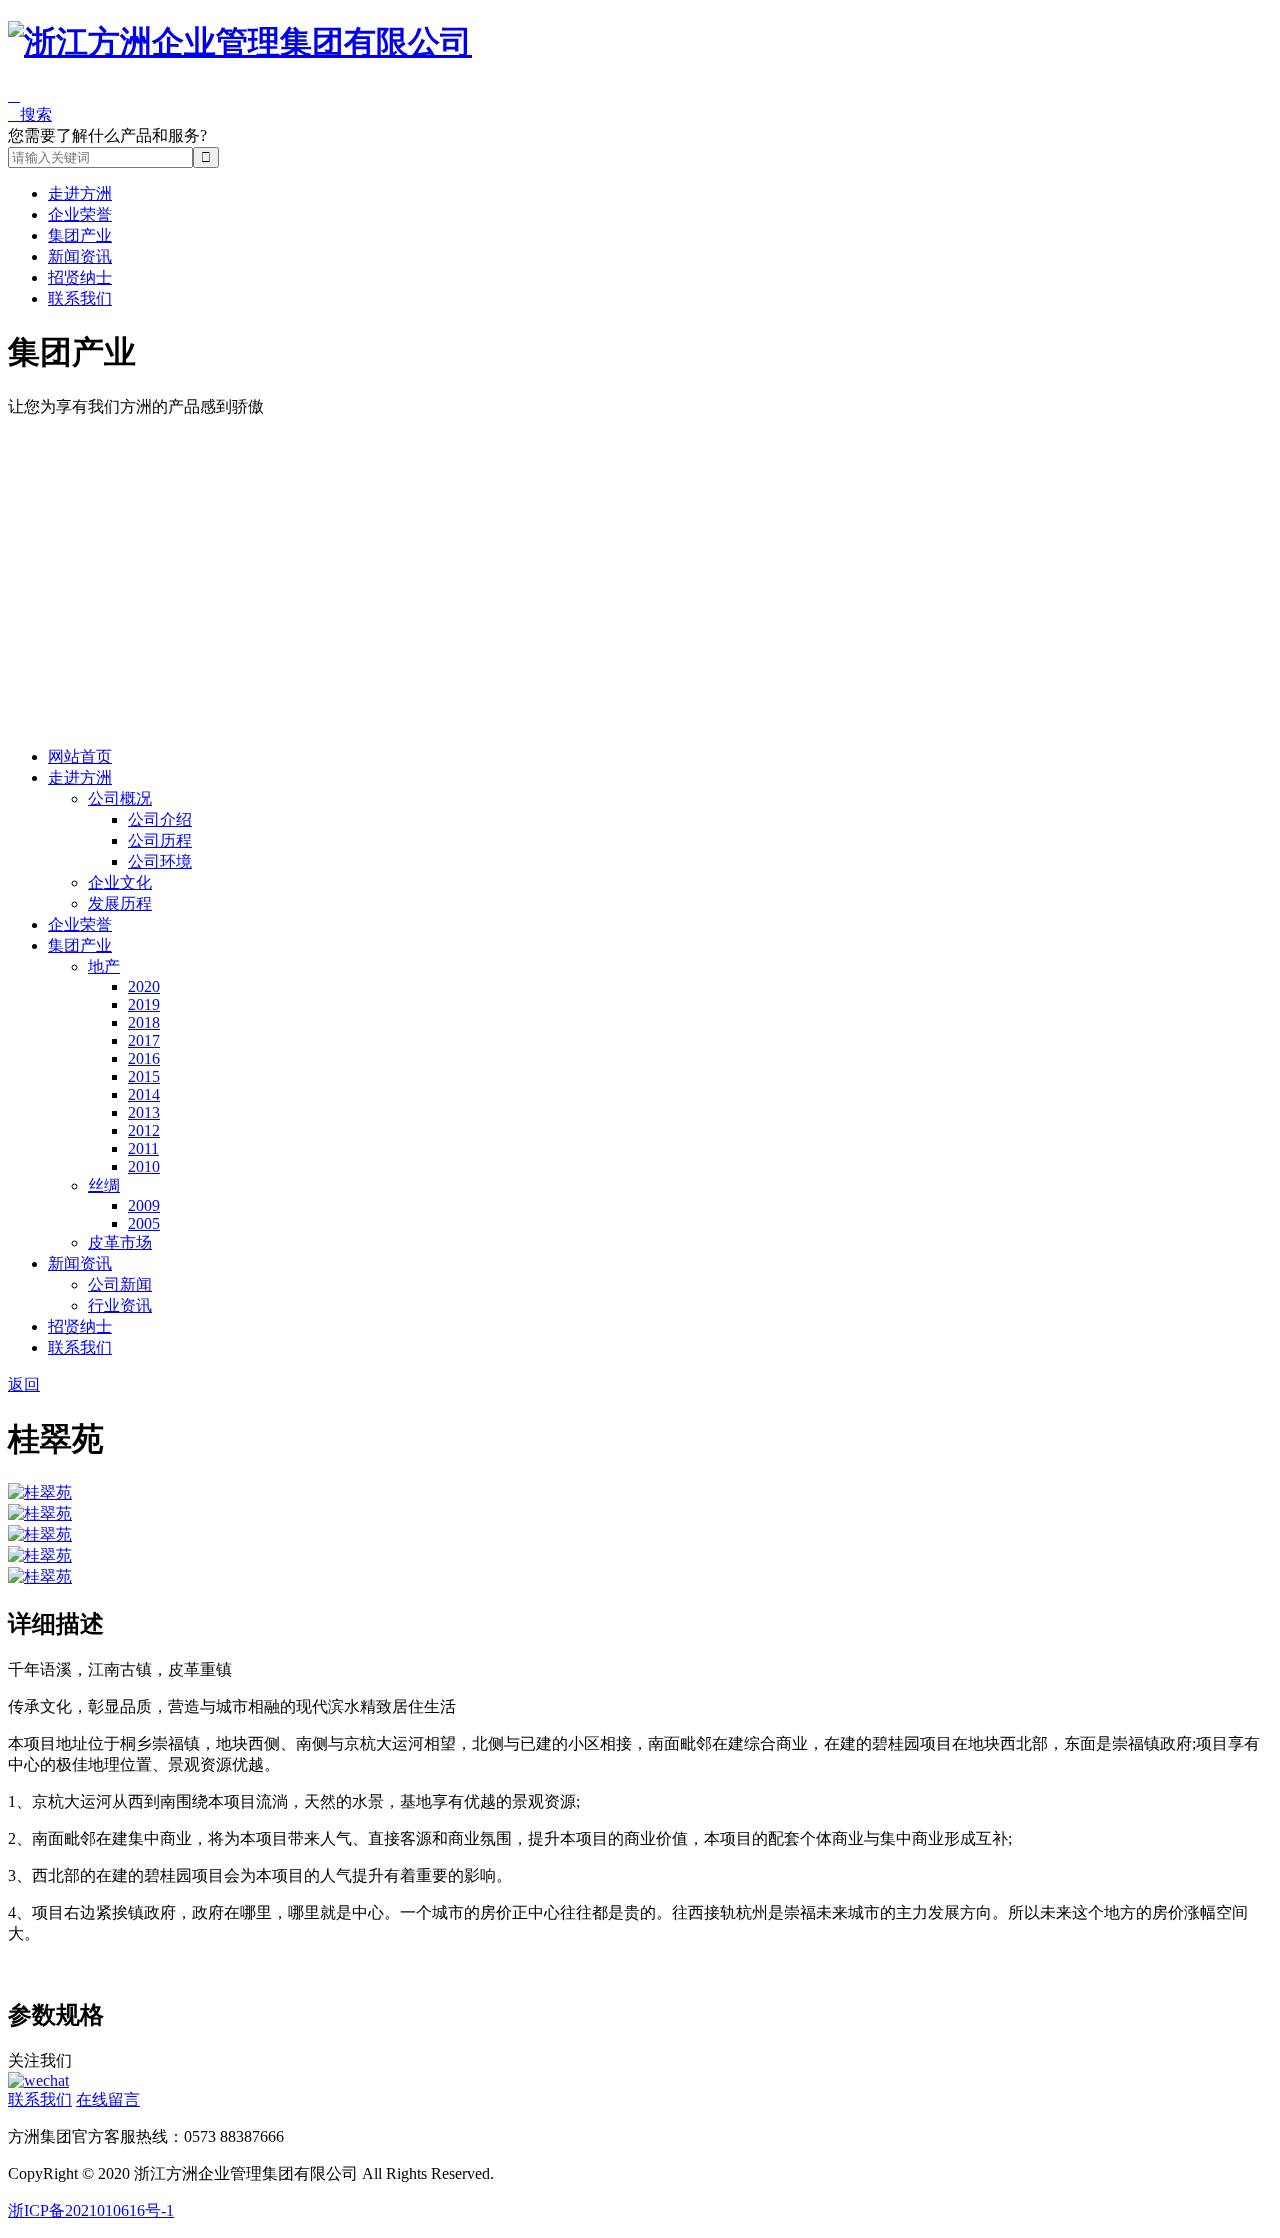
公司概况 (120, 798)
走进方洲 (80, 193)
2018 (144, 1022)
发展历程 (120, 903)
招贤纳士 (80, 277)
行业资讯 (120, 1305)
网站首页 (80, 756)
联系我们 (80, 298)
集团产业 (80, 235)
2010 (144, 1166)
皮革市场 (120, 1242)
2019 (144, 1004)
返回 (24, 1384)
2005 (144, 1223)
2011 (143, 1148)
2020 (144, 986)
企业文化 (120, 882)
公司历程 (160, 840)
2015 (144, 1076)
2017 (144, 1040)
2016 (144, 1058)
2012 (144, 1130)
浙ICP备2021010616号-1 (91, 2210)
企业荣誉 (80, 214)
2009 (144, 1205)
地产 (104, 966)
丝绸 (104, 1185)
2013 (144, 1112)
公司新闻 (120, 1284)
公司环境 (160, 861)
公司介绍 (160, 819)
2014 (144, 1094)
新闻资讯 (80, 256)
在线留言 (108, 2099)
